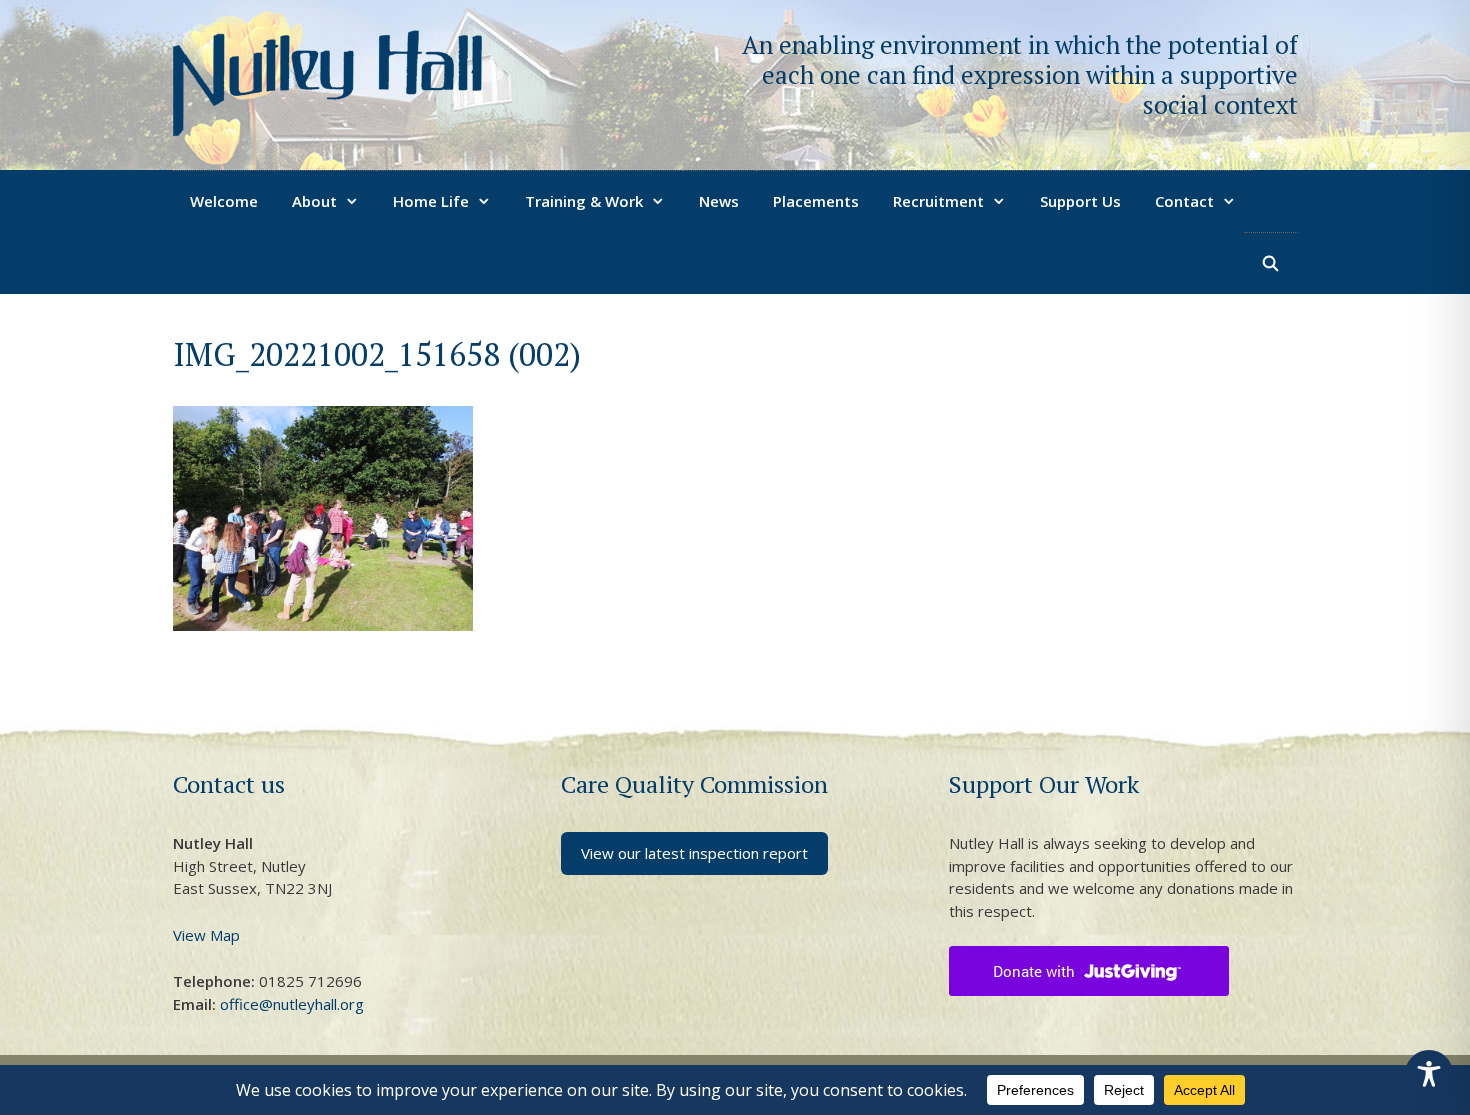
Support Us (1080, 201)
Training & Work (584, 201)
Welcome (224, 201)
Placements (816, 201)
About (314, 201)
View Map (206, 935)
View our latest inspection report (694, 853)
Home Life (431, 201)
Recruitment (938, 201)
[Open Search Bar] (1270, 263)
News (719, 201)
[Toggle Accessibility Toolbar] (1429, 1074)
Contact (1184, 201)
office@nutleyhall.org (292, 1004)
